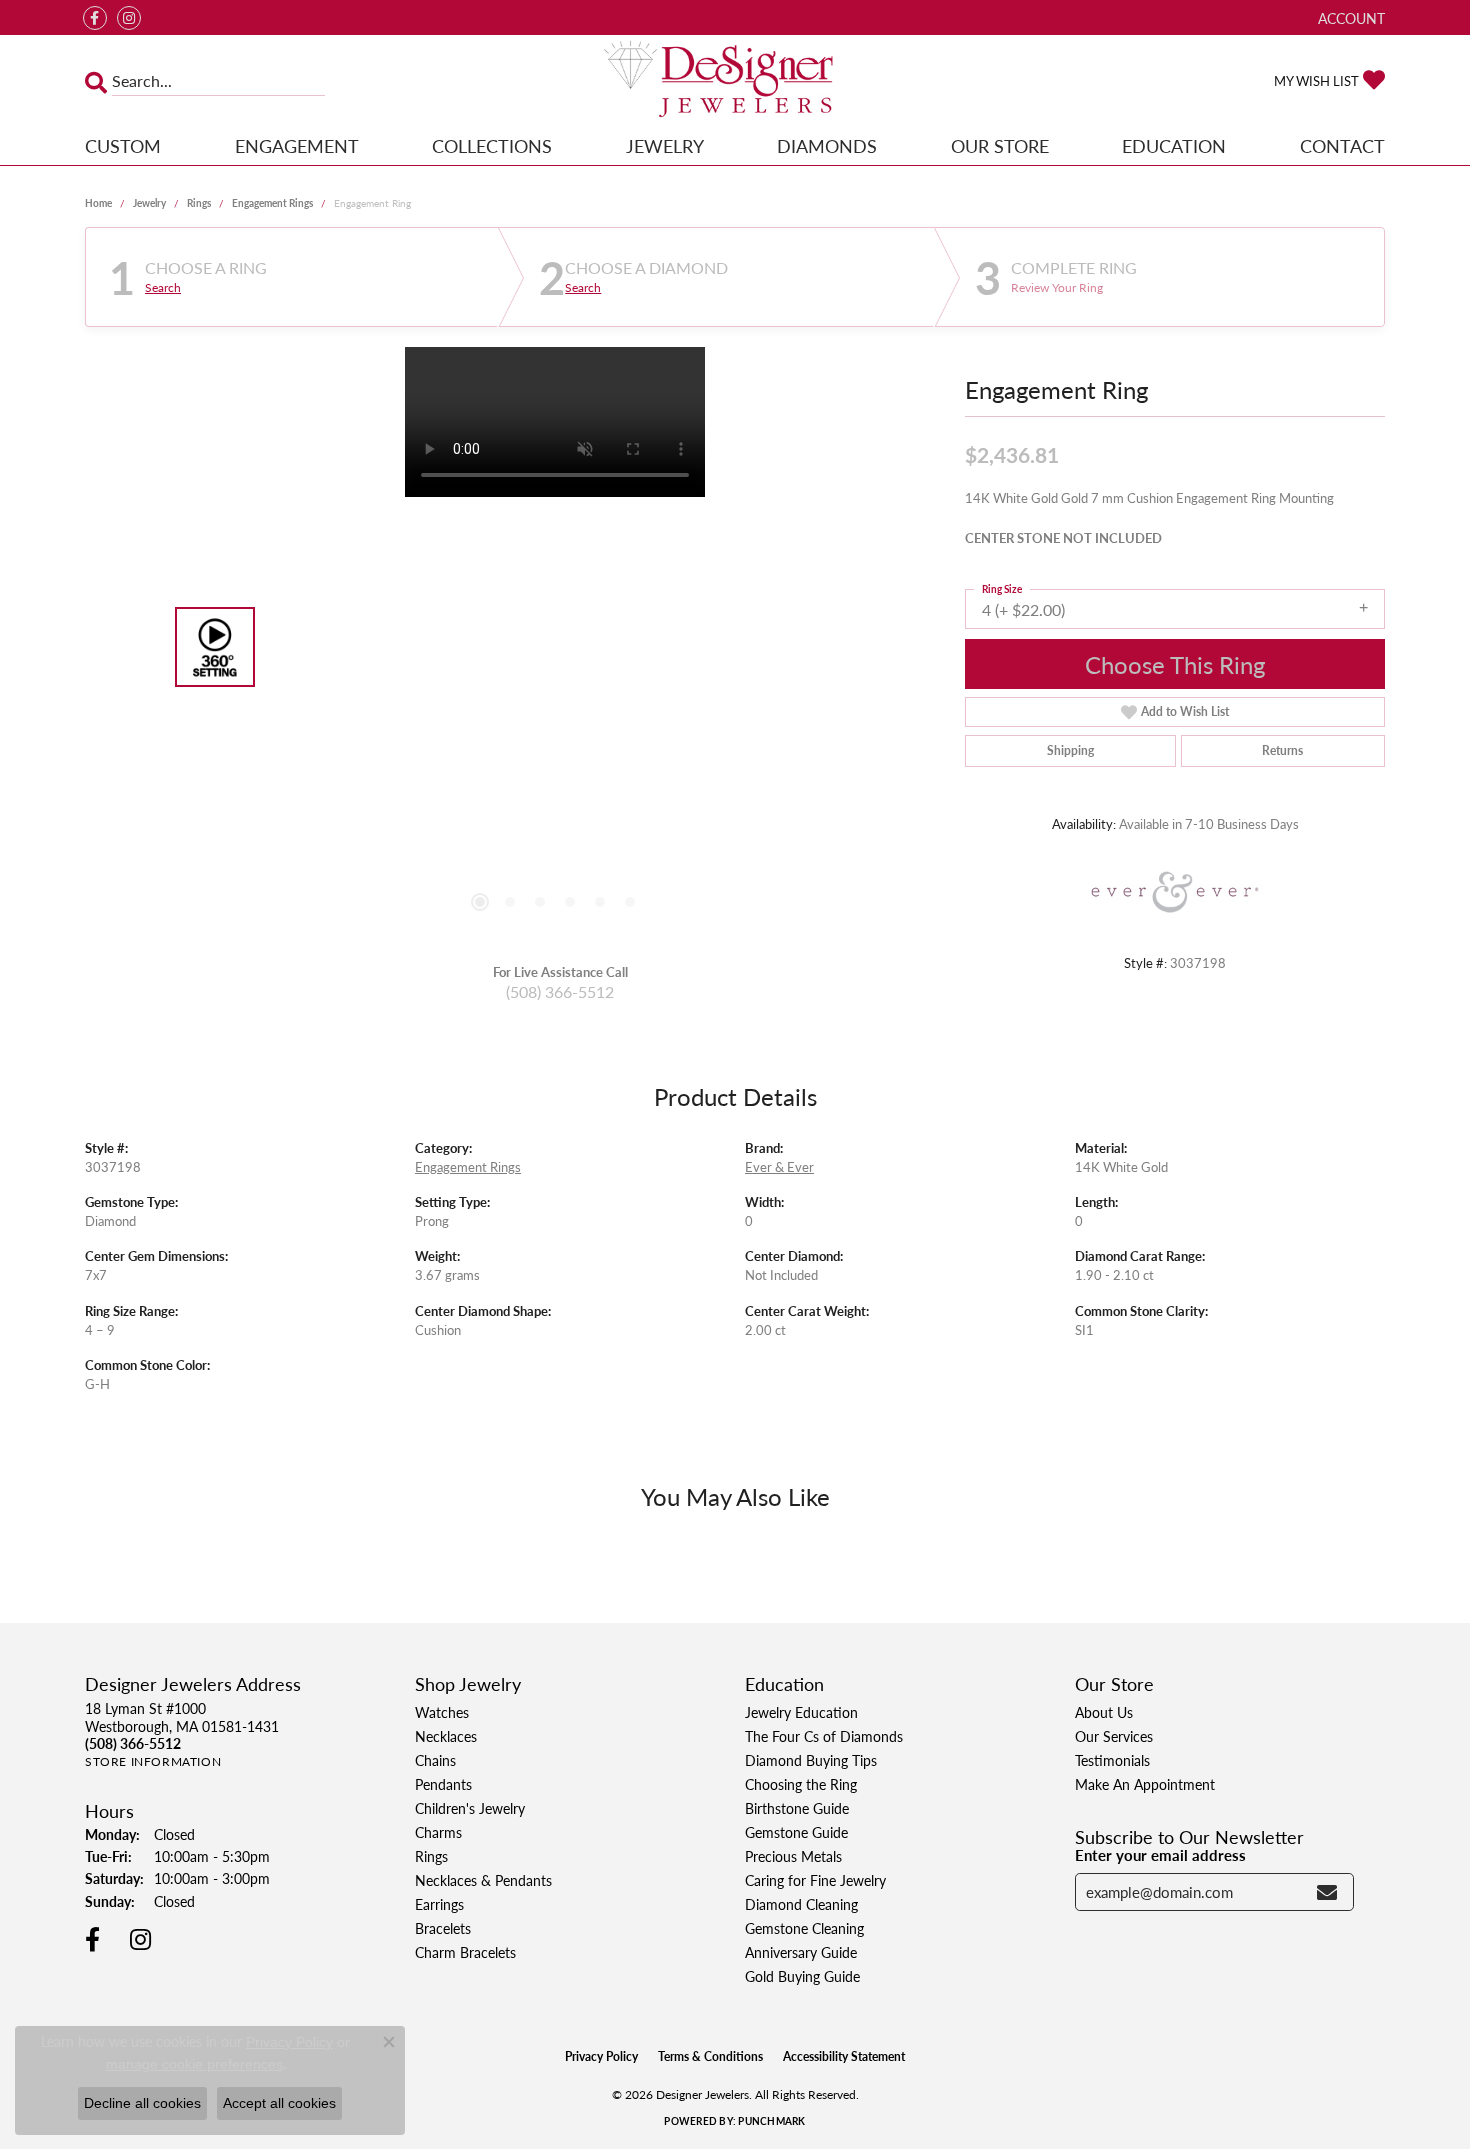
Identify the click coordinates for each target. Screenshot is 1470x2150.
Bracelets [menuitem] (443, 1928)
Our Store (1000, 145)
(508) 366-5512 (560, 991)
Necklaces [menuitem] (446, 1736)
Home (98, 203)
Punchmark (771, 2121)
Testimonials (1112, 1760)
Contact (1342, 145)
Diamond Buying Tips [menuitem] (811, 1760)
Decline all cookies (142, 2103)
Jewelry (665, 145)
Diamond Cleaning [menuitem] (801, 1904)
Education (1174, 145)
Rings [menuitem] (431, 1856)
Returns (1282, 750)
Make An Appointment (1145, 1784)
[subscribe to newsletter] (1327, 1892)
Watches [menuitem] (442, 1712)
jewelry (149, 203)
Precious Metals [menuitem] (793, 1856)
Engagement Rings (272, 203)
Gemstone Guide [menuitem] (796, 1832)
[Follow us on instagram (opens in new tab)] (129, 18)
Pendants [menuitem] (443, 1784)
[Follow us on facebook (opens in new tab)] (95, 18)
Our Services (1114, 1736)
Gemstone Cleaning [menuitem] (804, 1928)
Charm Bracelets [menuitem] (465, 1952)
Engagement (297, 145)
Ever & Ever (779, 1167)
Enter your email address (1160, 1855)
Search (163, 288)
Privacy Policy (601, 2056)
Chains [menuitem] (435, 1760)
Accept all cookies (279, 2103)
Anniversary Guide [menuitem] (801, 1952)
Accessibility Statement (844, 2056)
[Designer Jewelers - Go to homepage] (734, 81)
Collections (492, 145)
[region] (555, 647)
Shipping (1070, 750)
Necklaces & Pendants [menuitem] (483, 1880)
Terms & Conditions (710, 2056)
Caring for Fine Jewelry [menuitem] (815, 1880)
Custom (123, 145)
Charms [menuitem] (438, 1832)
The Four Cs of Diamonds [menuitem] (824, 1736)
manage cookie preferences (194, 2064)
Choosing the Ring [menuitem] (801, 1784)
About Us (1104, 1712)
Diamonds (827, 145)
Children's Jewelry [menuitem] (470, 1808)
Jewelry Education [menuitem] (801, 1712)
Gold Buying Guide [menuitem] (802, 1976)
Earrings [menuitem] (439, 1904)
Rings (199, 203)
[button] (1349, 17)
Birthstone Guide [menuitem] (797, 1808)
